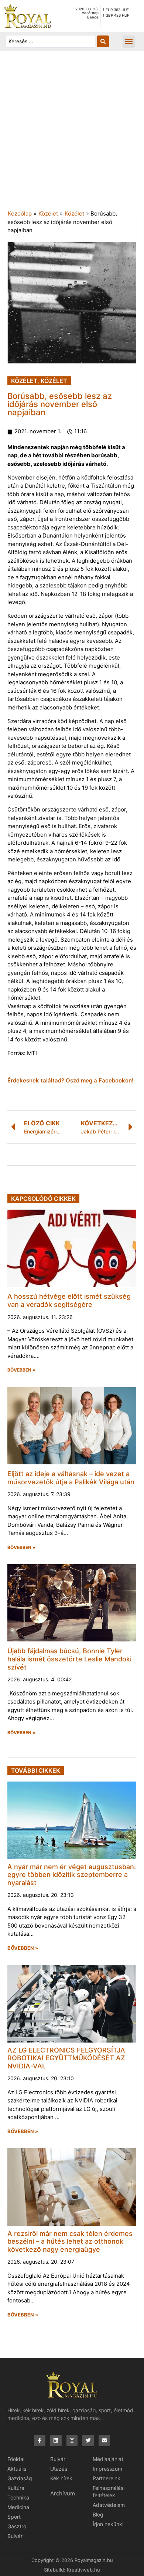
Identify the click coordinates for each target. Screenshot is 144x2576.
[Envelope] (104, 2441)
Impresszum (107, 2469)
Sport (14, 2517)
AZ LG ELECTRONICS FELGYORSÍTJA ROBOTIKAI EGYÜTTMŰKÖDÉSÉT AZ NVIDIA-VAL (66, 2058)
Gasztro (17, 2526)
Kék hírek (61, 2478)
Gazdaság (20, 2478)
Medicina (18, 2507)
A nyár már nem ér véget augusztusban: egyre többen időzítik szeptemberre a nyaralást (72, 1875)
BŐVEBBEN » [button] (21, 1370)
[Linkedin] (56, 2441)
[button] (129, 42)
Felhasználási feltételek (109, 2492)
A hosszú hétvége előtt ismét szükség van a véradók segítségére (69, 1300)
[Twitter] (88, 2441)
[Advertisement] (72, 134)
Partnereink (107, 2478)
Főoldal (16, 2459)
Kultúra (16, 2488)
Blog (98, 2514)
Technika (18, 2497)
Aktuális (17, 2469)
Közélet (48, 213)
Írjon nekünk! (108, 2524)
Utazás (59, 2469)
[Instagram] (72, 2441)
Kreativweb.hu (83, 2570)
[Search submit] (103, 41)
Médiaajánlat (108, 2459)
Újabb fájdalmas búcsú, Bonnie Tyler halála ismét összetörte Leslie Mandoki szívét (69, 1659)
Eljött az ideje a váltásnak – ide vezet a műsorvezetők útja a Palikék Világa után (71, 1478)
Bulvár (15, 2536)
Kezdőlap (20, 213)
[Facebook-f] (40, 2441)
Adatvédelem (109, 2505)
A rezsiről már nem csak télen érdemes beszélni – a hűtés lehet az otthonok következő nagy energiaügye (70, 2241)
